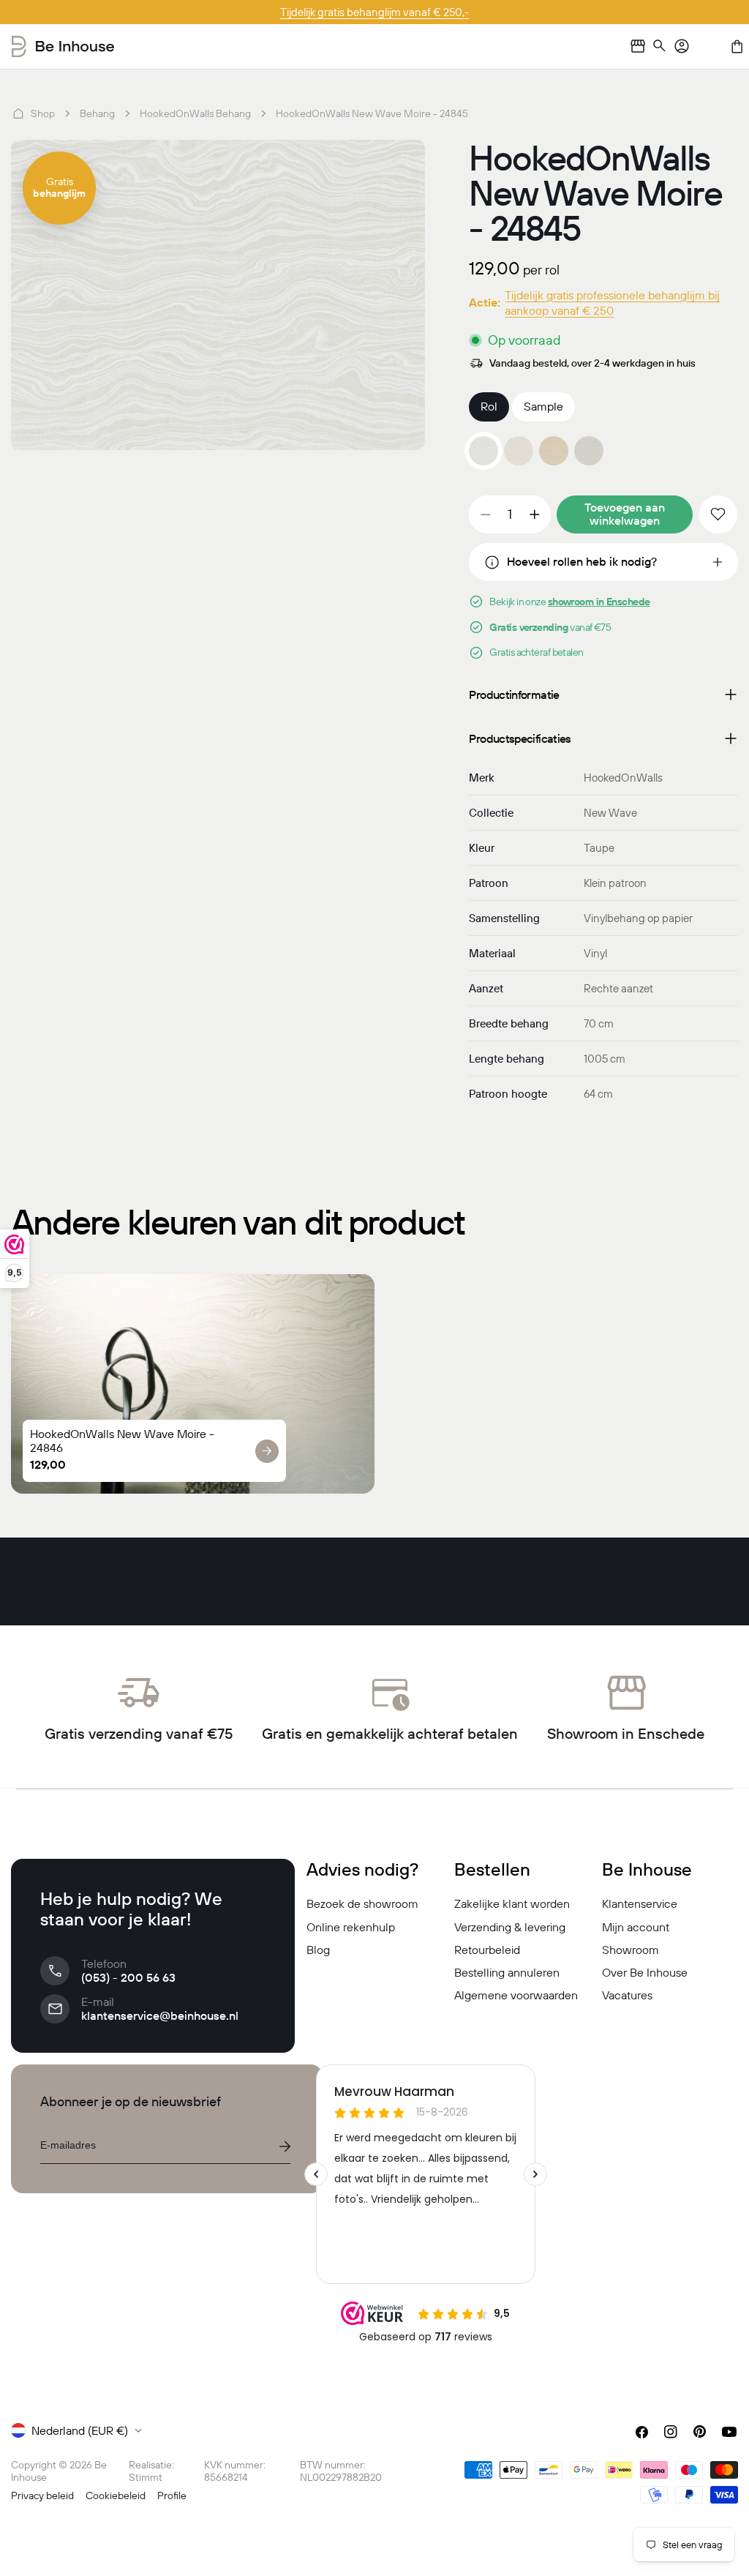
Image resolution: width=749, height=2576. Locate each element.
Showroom (631, 1950)
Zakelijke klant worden (512, 1903)
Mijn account (636, 1927)
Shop (43, 113)
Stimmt (146, 2477)
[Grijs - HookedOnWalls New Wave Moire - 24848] (589, 451)
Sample (543, 406)
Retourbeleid (487, 1950)
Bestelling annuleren (507, 1972)
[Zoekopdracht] (660, 46)
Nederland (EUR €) (80, 2430)
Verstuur (285, 2146)
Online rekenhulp (351, 1927)
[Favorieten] (710, 46)
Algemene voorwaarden (516, 1995)
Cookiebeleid (116, 2495)
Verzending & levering (510, 1927)
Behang (97, 113)
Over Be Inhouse (645, 1972)
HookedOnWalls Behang (195, 113)
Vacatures (627, 1995)
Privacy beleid (42, 2495)
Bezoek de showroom (362, 1903)
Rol (489, 406)
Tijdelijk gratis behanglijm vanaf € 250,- (374, 12)
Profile (172, 2495)
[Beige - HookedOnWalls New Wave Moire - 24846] (519, 451)
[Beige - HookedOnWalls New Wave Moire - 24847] (554, 451)
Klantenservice (640, 1903)
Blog (318, 1950)
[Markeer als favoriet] (718, 514)
